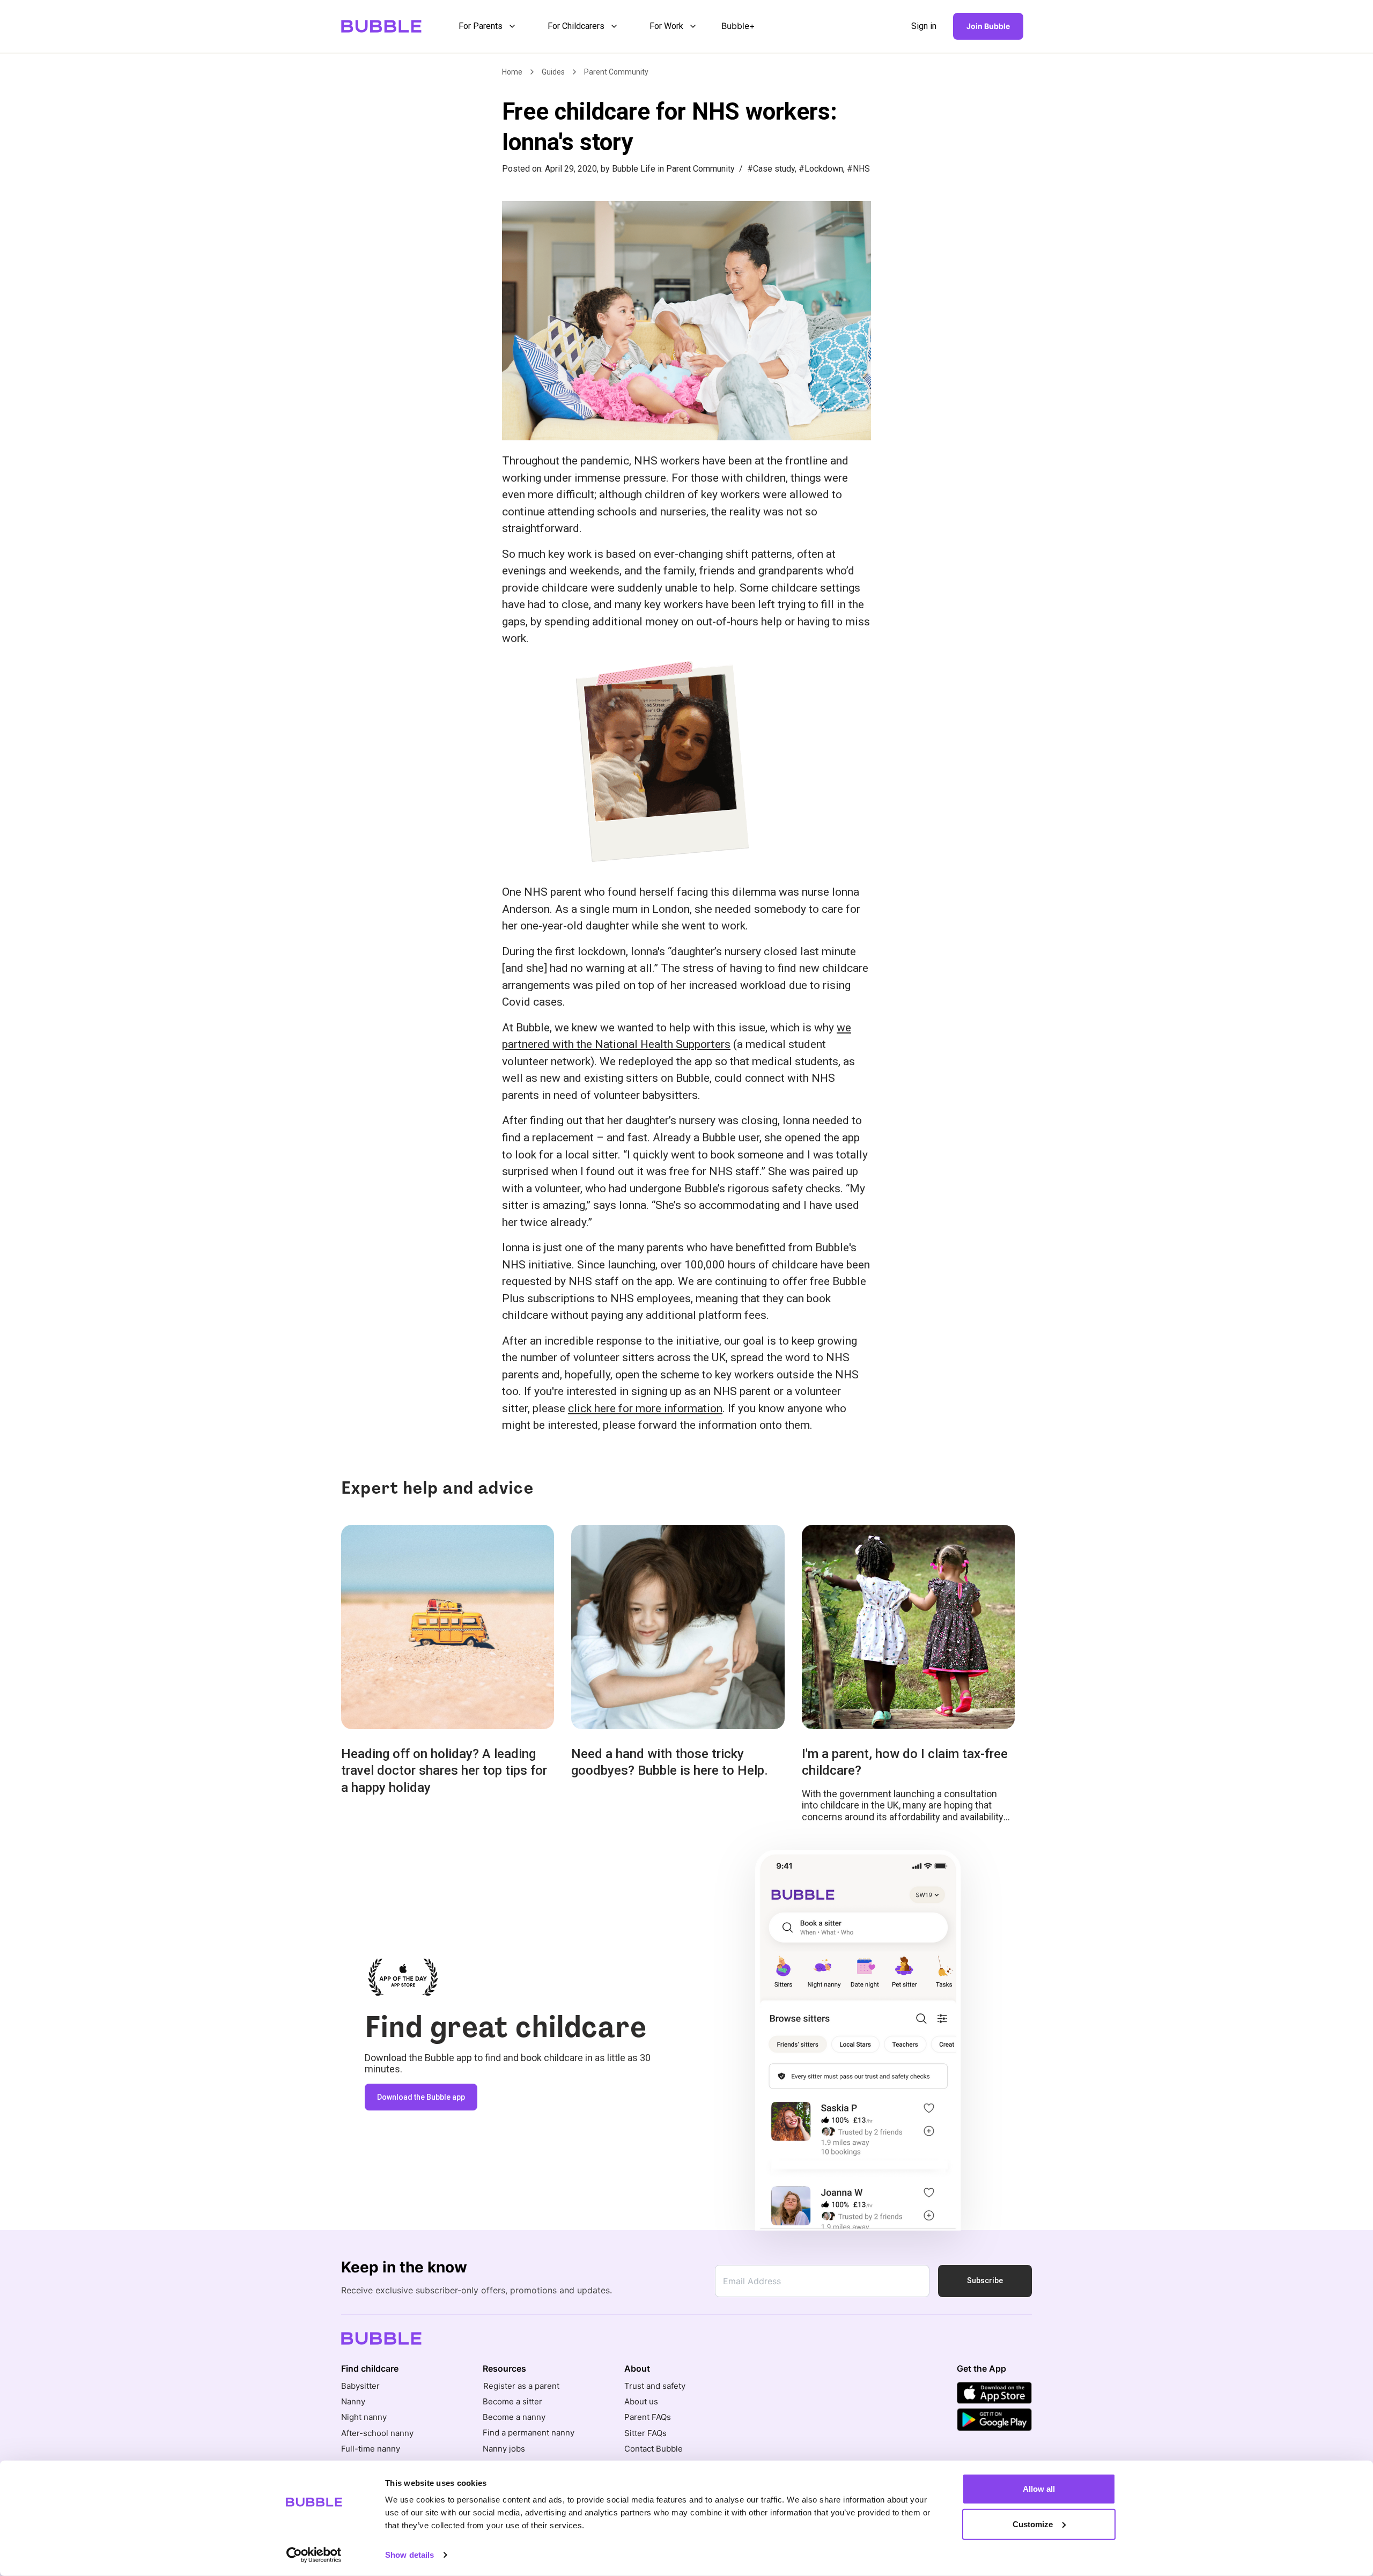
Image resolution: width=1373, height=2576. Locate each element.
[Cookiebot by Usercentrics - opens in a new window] (314, 2555)
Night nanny (364, 2417)
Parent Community (616, 72)
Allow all (1039, 2489)
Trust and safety (655, 2386)
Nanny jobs (504, 2449)
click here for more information (645, 1408)
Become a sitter (512, 2401)
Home (512, 72)
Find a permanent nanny (529, 2433)
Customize (1033, 2524)
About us (641, 2401)
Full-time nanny (371, 2449)
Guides (553, 72)
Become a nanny (514, 2417)
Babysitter (360, 2386)
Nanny (353, 2401)
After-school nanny (377, 2433)
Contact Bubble (654, 2449)
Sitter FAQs (645, 2433)
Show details (409, 2555)
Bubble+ (738, 26)
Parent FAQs (648, 2417)
